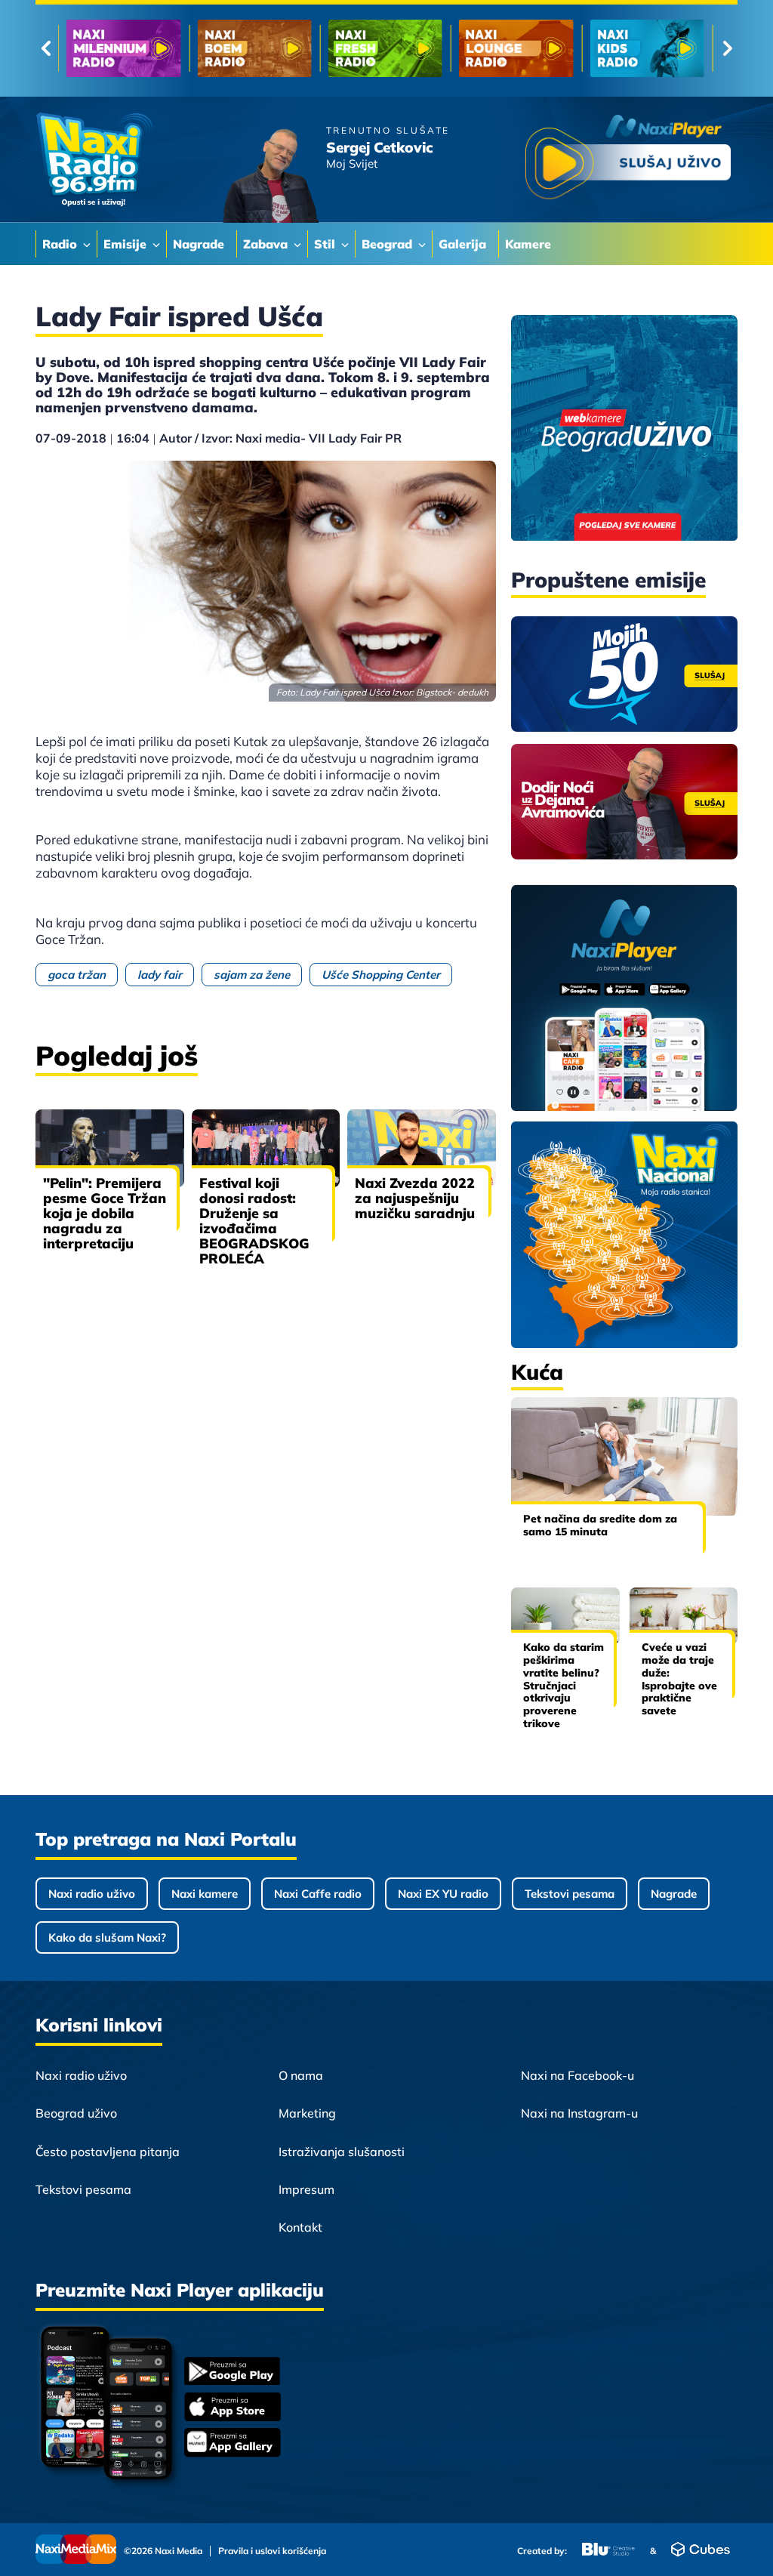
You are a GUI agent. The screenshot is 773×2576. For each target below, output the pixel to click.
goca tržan (77, 975)
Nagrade (674, 1894)
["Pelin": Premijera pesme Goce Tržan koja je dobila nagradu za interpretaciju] (110, 1148)
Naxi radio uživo (92, 1894)
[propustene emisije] (624, 674)
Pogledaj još (117, 1055)
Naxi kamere (205, 1894)
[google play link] (233, 2372)
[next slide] (727, 48)
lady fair (160, 975)
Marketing (307, 2113)
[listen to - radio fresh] (123, 48)
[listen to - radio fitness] (647, 48)
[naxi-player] (624, 999)
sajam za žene (252, 975)
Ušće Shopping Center (381, 975)
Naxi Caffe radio (318, 1894)
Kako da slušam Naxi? (107, 1937)
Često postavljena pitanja (108, 2152)
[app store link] (233, 2408)
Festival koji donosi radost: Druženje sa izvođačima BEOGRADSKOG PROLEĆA (254, 1221)
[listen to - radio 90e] (516, 48)
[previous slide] (46, 48)
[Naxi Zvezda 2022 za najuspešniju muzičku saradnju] (422, 1148)
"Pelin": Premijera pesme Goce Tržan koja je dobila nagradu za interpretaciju (105, 1213)
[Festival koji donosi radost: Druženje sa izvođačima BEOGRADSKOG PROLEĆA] (266, 1148)
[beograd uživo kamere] (624, 429)
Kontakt (300, 2227)
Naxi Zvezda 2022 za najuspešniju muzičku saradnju (415, 1198)
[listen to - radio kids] (385, 48)
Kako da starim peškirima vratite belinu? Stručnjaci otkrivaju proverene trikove (564, 1685)
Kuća (537, 1372)
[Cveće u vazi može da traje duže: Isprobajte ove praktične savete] (684, 1616)
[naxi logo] (94, 160)
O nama (301, 2075)
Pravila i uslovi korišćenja (272, 2551)
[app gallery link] (233, 2444)
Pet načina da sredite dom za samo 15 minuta (600, 1525)
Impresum (306, 2189)
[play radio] (628, 160)
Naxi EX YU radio (443, 1894)
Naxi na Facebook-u (577, 2075)
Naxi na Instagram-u (579, 2113)
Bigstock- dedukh (452, 692)
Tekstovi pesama (570, 1894)
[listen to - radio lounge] (254, 48)
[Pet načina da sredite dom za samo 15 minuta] (624, 1456)
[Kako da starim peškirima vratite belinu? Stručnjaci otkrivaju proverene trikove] (565, 1616)
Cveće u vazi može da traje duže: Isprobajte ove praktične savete (679, 1679)
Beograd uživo (76, 2113)
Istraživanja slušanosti (342, 2152)
